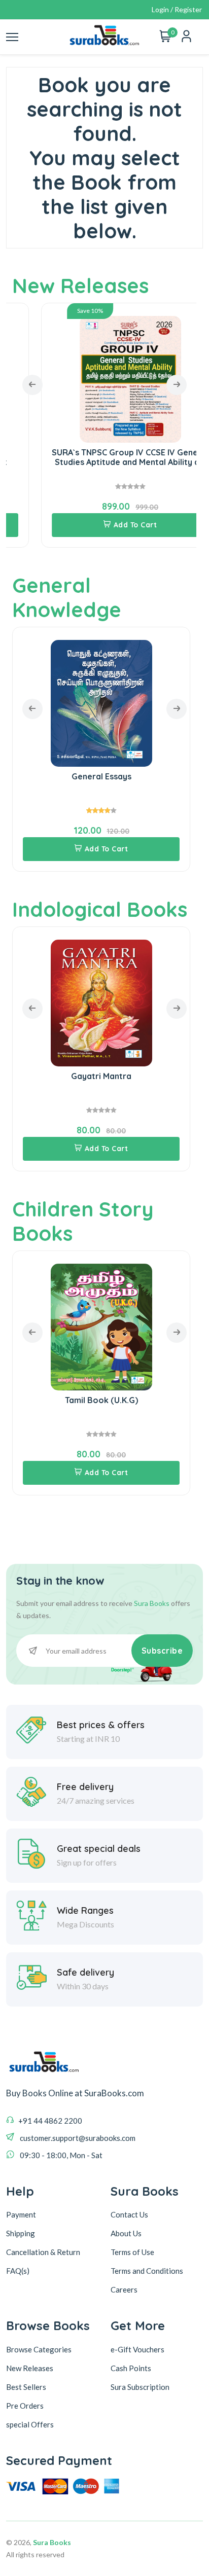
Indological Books (100, 909)
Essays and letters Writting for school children (104, 781)
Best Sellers (26, 2387)
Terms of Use (132, 2252)
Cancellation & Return (43, 2252)
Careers (124, 2289)
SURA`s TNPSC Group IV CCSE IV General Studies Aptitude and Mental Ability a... (101, 457)
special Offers (30, 2424)
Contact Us (129, 2214)
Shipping (21, 2233)
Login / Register (177, 9)
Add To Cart (107, 525)
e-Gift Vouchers (137, 2349)
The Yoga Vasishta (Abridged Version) (104, 1076)
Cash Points (131, 2368)
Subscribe (162, 1651)
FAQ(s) (18, 2271)
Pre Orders (25, 2406)
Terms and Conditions (147, 2271)
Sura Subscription (140, 2387)
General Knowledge (67, 597)
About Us (126, 2233)
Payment (21, 2214)
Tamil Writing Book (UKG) (105, 1400)
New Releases (80, 285)
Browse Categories (39, 2349)
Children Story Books (83, 1221)
